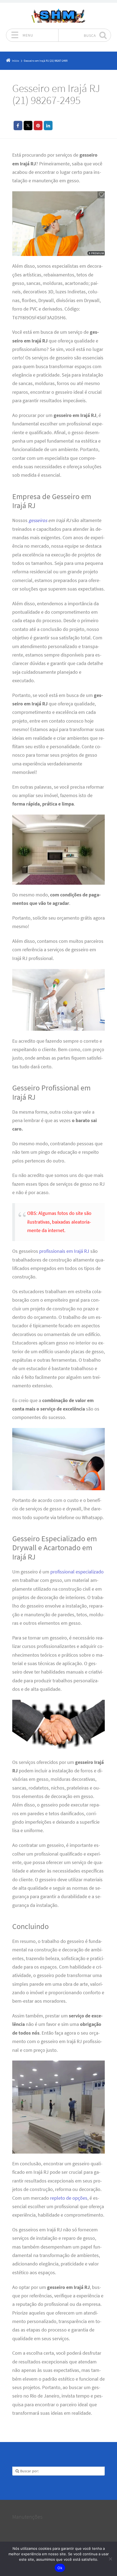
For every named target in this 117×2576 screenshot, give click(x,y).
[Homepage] (59, 16)
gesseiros (38, 520)
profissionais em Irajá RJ (64, 1251)
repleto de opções (69, 2198)
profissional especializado (77, 1572)
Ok (60, 2568)
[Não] (110, 2559)
